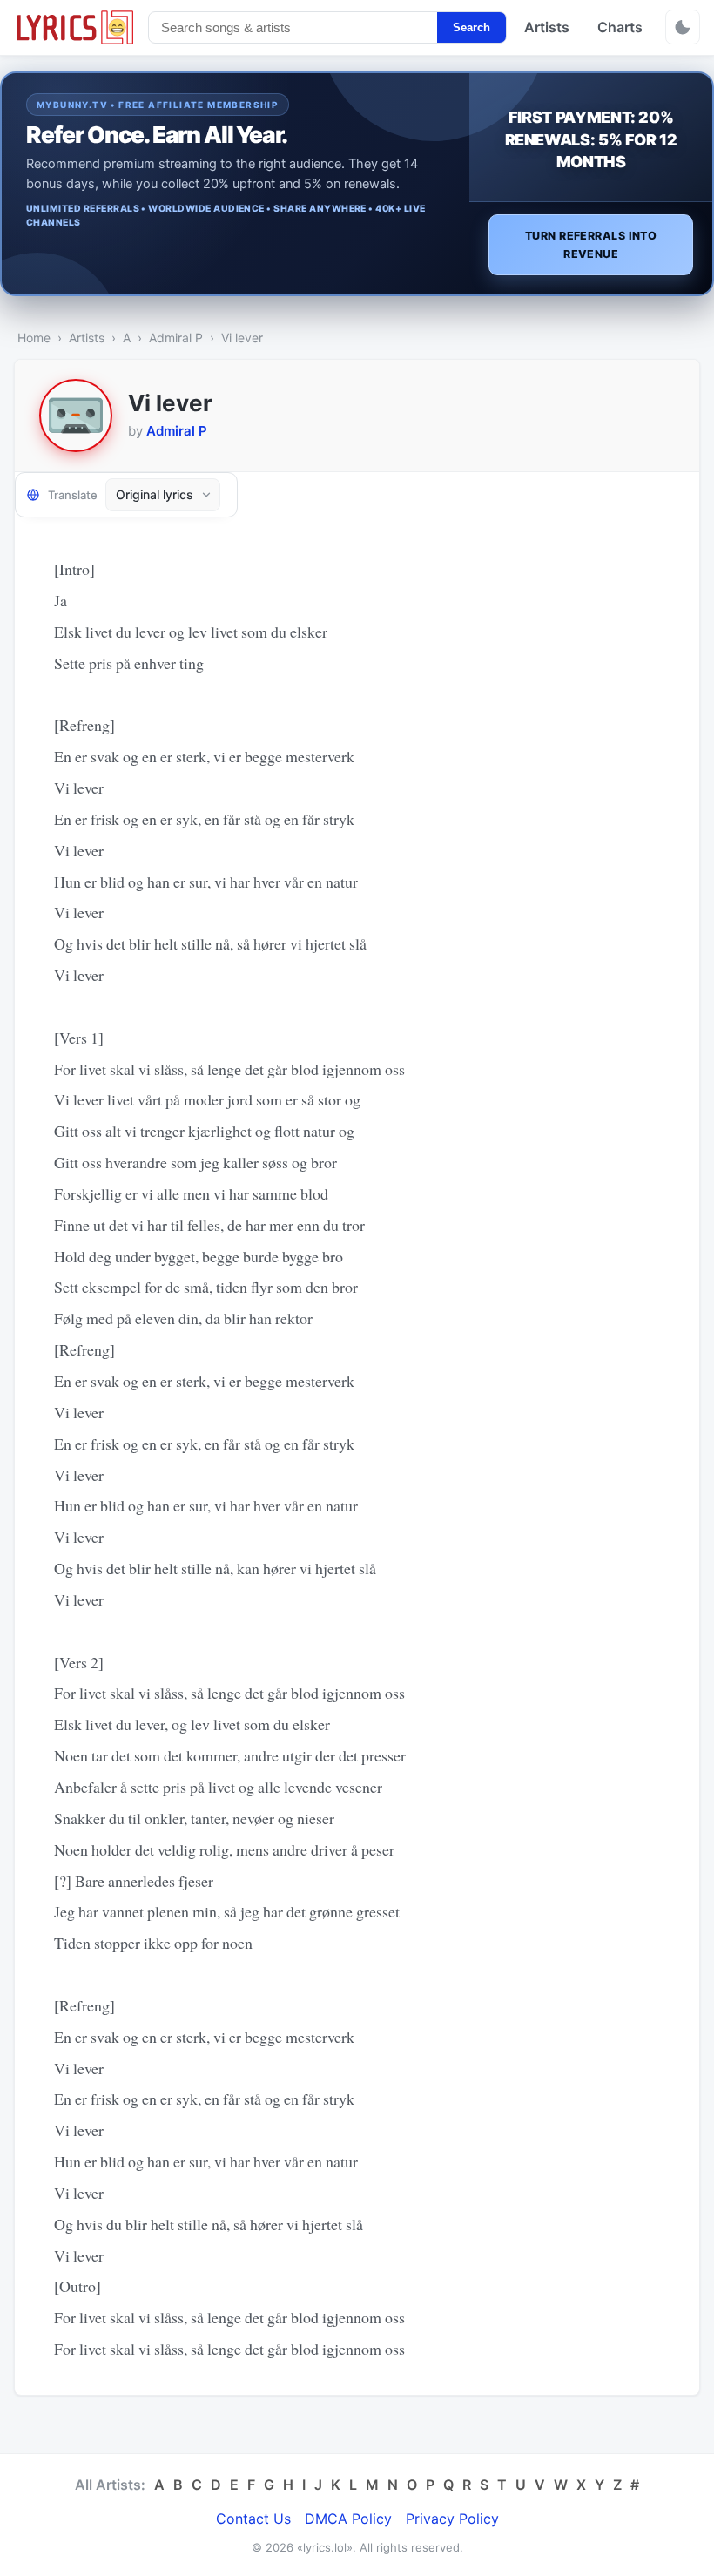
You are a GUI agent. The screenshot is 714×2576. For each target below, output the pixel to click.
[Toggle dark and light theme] (683, 27)
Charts (620, 27)
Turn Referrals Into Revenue (591, 245)
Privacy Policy (452, 2519)
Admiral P (176, 338)
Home (34, 338)
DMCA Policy (348, 2519)
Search (472, 27)
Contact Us (253, 2519)
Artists (547, 27)
